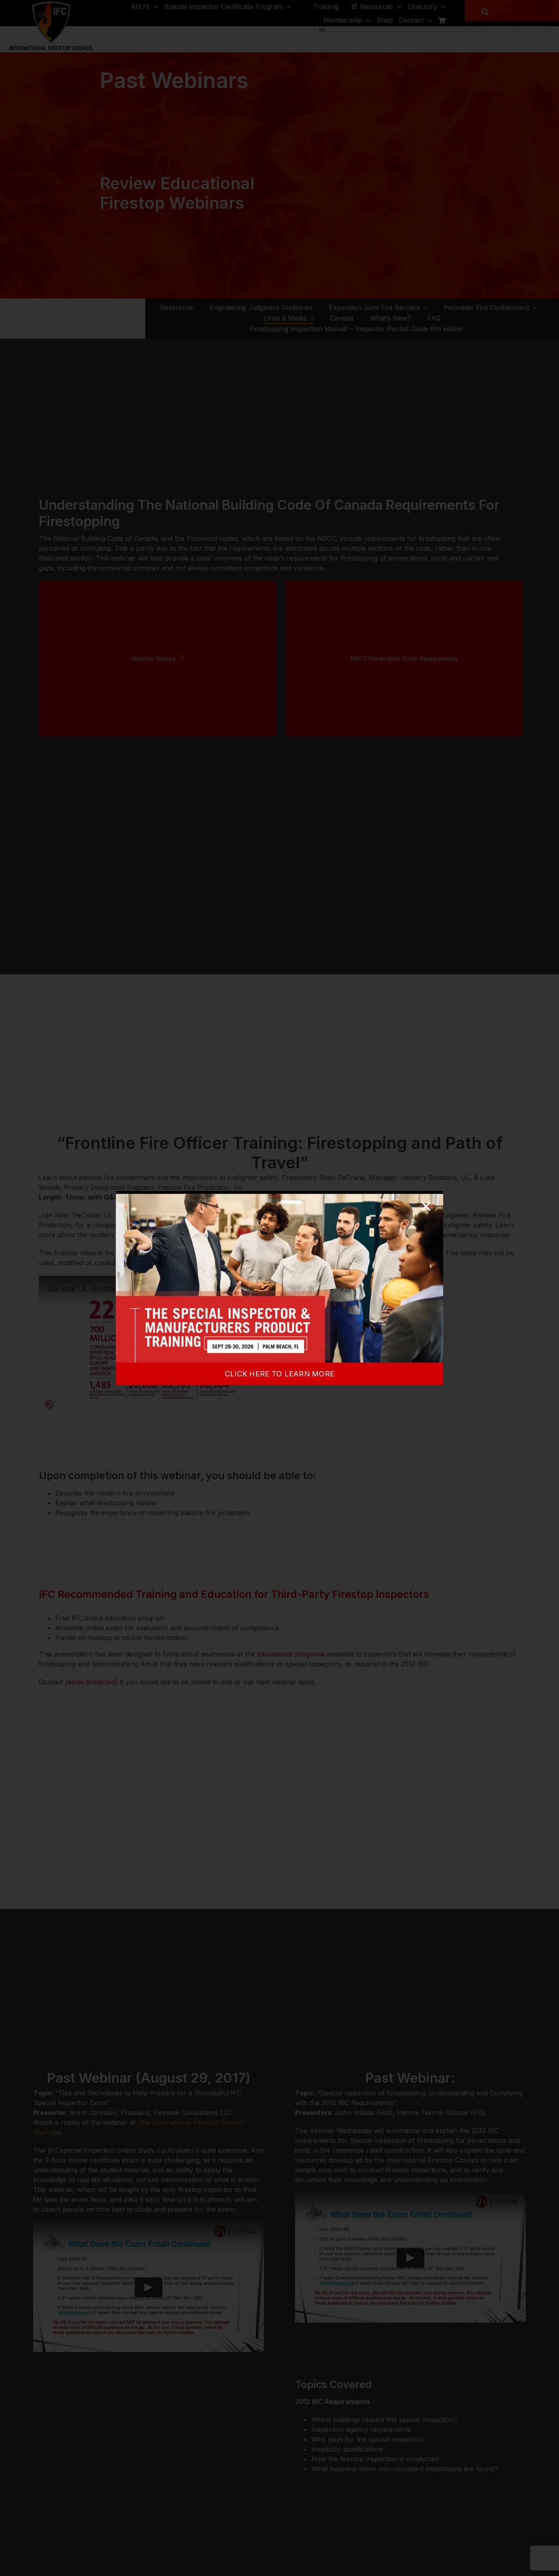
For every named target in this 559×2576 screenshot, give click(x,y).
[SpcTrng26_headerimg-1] (279, 1194)
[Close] (426, 1206)
